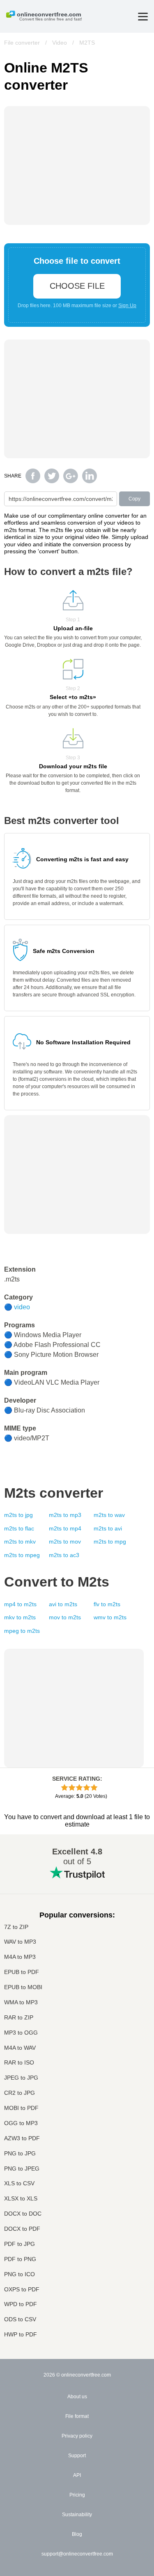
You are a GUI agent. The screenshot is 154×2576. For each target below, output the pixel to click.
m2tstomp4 (65, 1528)
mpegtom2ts (22, 1631)
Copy (134, 499)
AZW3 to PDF (22, 2138)
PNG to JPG (20, 2154)
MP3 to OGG (21, 2033)
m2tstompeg (22, 1555)
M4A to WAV (20, 2048)
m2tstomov (65, 1542)
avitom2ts (63, 1604)
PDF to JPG (20, 2244)
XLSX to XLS (21, 2199)
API (77, 2475)
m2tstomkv (20, 1542)
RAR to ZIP (19, 2018)
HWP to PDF (21, 2335)
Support (77, 2456)
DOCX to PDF (22, 2229)
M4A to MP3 (20, 1957)
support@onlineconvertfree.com (77, 2554)
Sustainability (77, 2515)
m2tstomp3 (65, 1515)
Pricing (77, 2495)
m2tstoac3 (64, 1555)
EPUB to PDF (22, 1972)
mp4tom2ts (20, 1604)
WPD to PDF (21, 2304)
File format (77, 2416)
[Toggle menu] (143, 17)
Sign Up (127, 306)
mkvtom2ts (20, 1617)
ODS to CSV (20, 2319)
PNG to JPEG (22, 2169)
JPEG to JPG (21, 2078)
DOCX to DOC (23, 2214)
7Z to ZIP (16, 1927)
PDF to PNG (20, 2259)
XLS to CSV (19, 2183)
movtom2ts (65, 1617)
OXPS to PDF (22, 2290)
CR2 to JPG (20, 2093)
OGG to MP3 (21, 2123)
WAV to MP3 (20, 1942)
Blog (77, 2534)
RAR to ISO (19, 2063)
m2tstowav (109, 1515)
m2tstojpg (18, 1515)
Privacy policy (77, 2436)
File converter (22, 43)
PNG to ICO (20, 2274)
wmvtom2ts (110, 1617)
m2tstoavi (108, 1528)
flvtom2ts (107, 1604)
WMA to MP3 (21, 2002)
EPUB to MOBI (23, 1987)
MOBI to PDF (21, 2108)
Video (60, 43)
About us (77, 2397)
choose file (77, 286)
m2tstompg (110, 1542)
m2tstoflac (19, 1528)
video (22, 1307)
